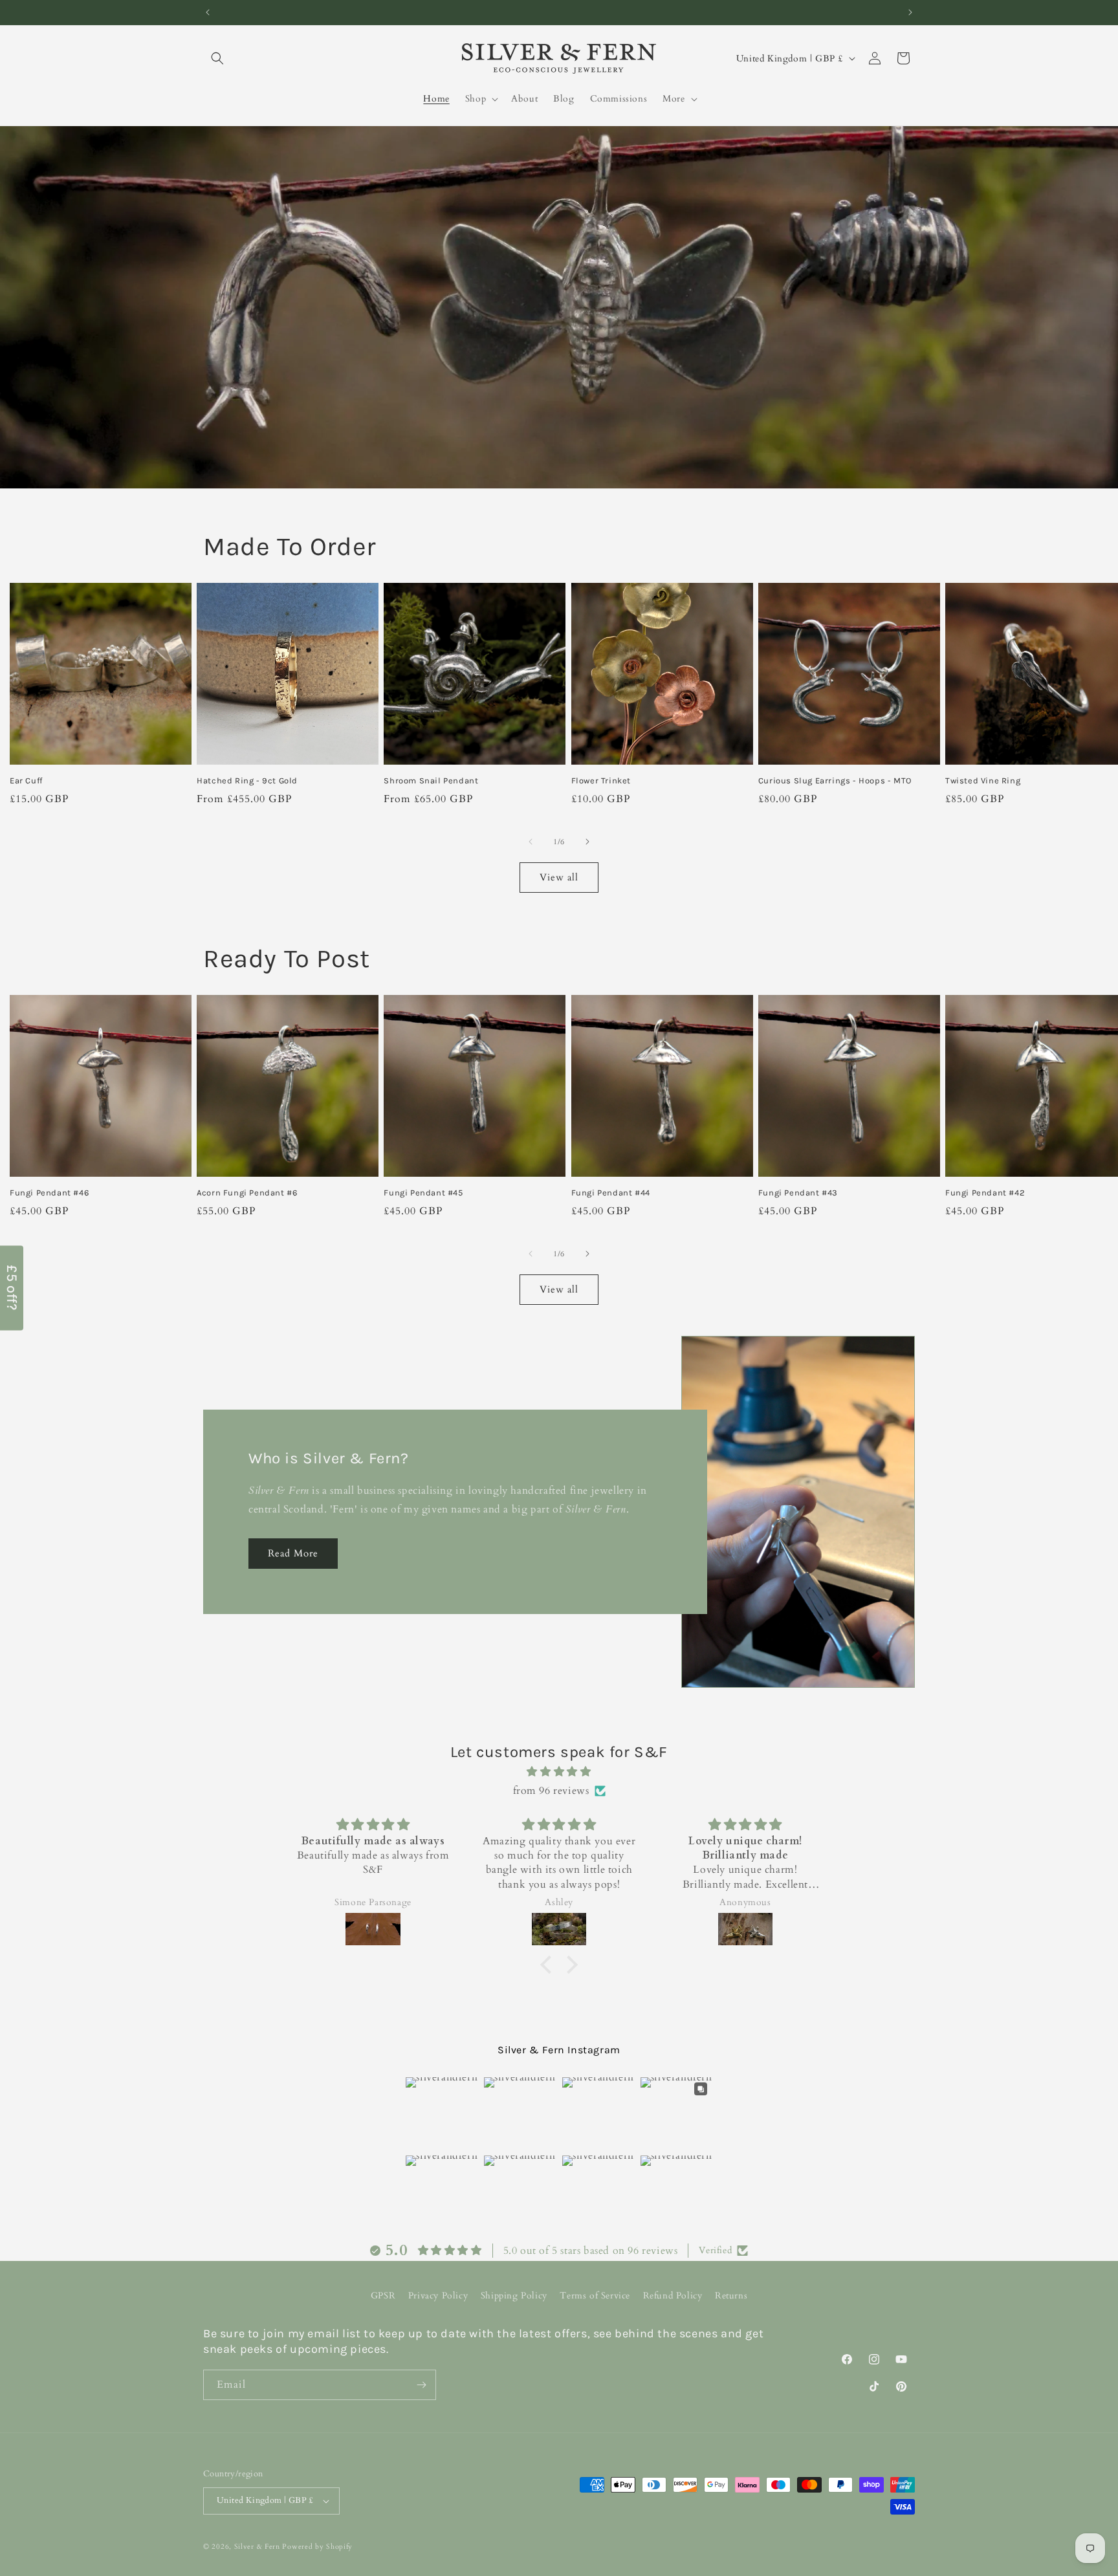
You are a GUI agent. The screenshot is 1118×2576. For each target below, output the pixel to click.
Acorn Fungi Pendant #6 (247, 1193)
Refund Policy (673, 2296)
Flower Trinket (601, 780)
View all (559, 877)
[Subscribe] (421, 2385)
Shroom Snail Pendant (431, 780)
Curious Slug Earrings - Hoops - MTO (835, 780)
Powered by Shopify (317, 2547)
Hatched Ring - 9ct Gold (247, 780)
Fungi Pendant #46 (49, 1193)
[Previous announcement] (208, 12)
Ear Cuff (26, 780)
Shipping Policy (514, 2296)
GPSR (383, 2296)
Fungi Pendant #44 (611, 1193)
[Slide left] (531, 842)
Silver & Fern (257, 2547)
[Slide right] (587, 842)
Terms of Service (595, 2296)
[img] (559, 1772)
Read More (293, 1553)
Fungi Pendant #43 (798, 1193)
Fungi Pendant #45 (423, 1193)
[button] (217, 58)
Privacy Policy (438, 2296)
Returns (731, 2296)
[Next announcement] (910, 12)
